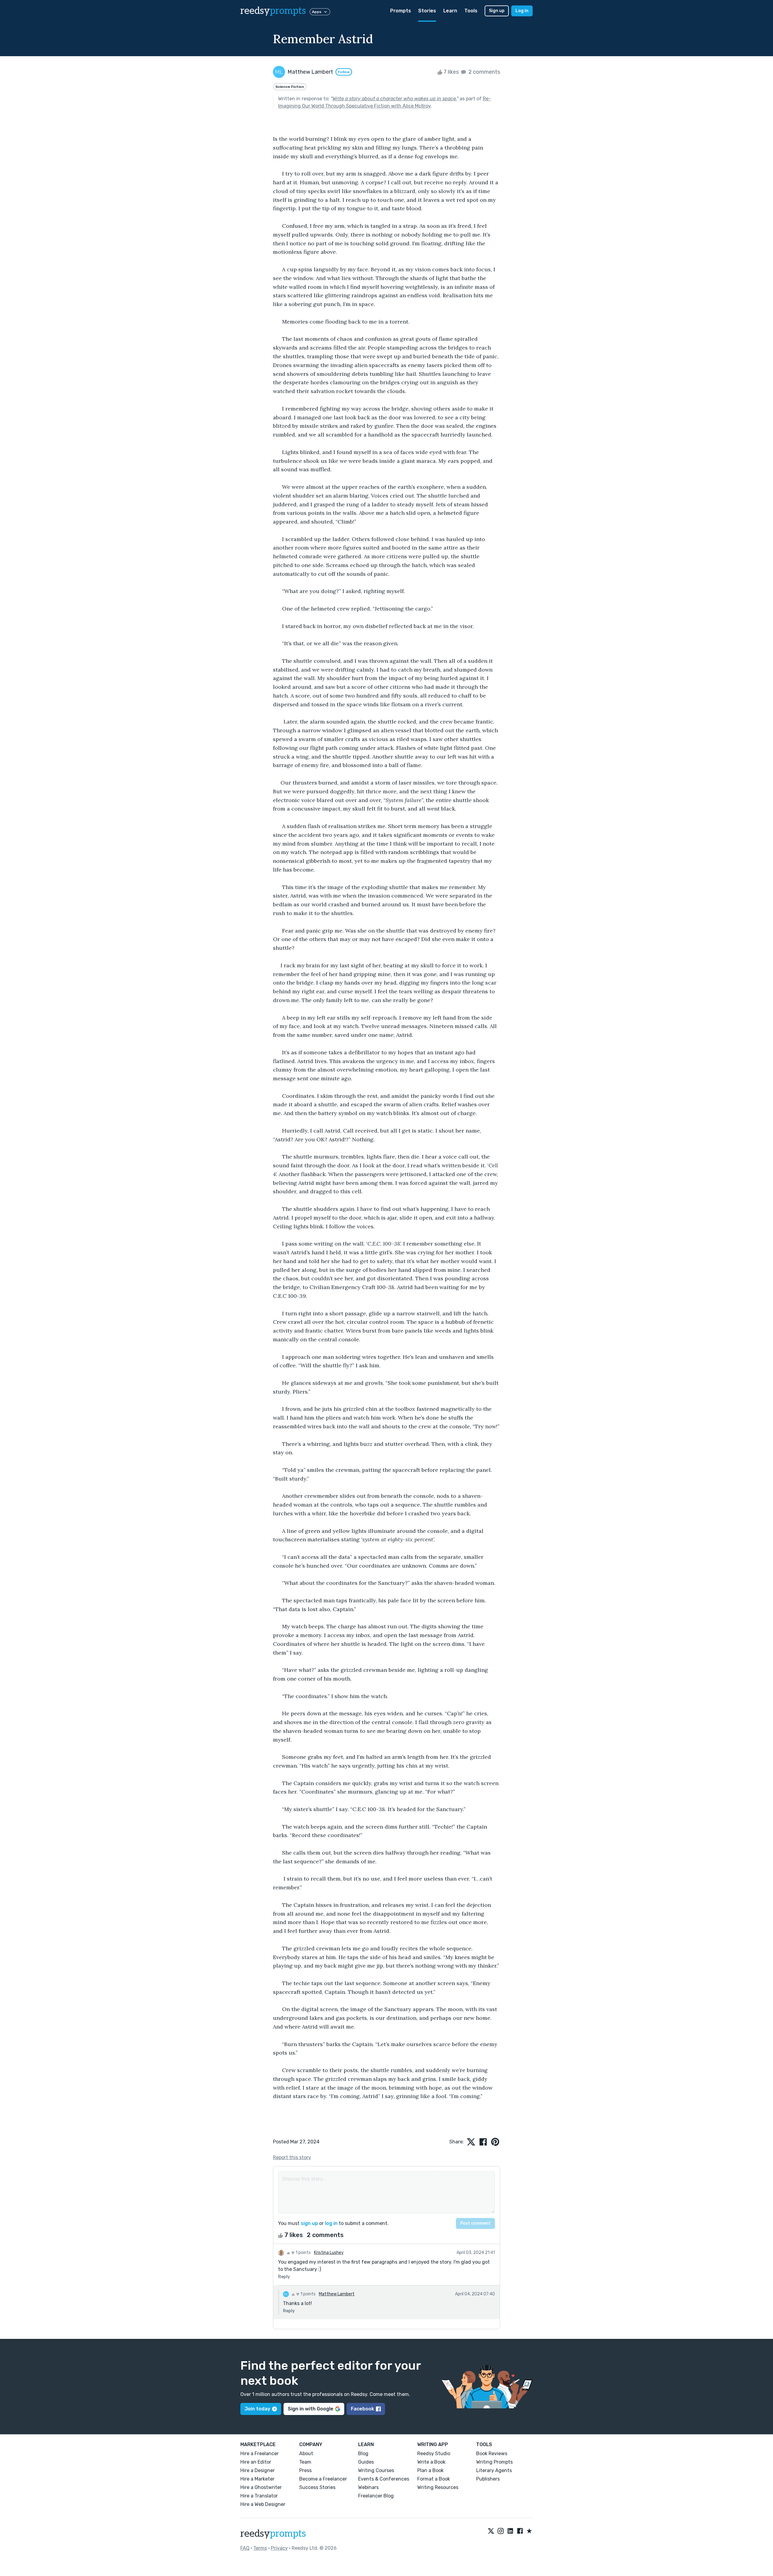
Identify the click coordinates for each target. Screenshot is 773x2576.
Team (305, 2462)
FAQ (245, 2548)
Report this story (292, 2157)
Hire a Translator (259, 2496)
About (306, 2453)
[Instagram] (501, 2531)
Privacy (279, 2548)
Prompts (401, 11)
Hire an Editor (256, 2462)
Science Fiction (290, 87)
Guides (366, 2462)
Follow (344, 72)
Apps (317, 12)
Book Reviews (492, 2453)
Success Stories (317, 2487)
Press (305, 2470)
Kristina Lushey (329, 2253)
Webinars (368, 2487)
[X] (491, 2531)
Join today (257, 2409)
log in (331, 2223)
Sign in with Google (311, 2409)
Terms (260, 2548)
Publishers (488, 2479)
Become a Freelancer (323, 2479)
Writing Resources (438, 2487)
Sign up (497, 11)
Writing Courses (376, 2470)
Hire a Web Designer (263, 2504)
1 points (303, 2253)
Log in (522, 11)
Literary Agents (494, 2470)
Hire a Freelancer (260, 2453)
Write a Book (431, 2462)
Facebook (362, 2409)
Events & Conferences (384, 2479)
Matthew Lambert (337, 2294)
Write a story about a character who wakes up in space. (395, 99)
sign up (309, 2223)
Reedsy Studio (434, 2453)
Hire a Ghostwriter (261, 2487)
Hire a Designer (258, 2470)
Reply (284, 2277)
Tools (471, 11)
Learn (450, 11)
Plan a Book (430, 2470)
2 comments (484, 72)
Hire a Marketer (257, 2479)
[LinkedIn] (510, 2531)
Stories (427, 11)
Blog (363, 2453)
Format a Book (434, 2479)
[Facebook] (520, 2531)
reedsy (273, 11)
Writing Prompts (494, 2462)
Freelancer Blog (376, 2496)
